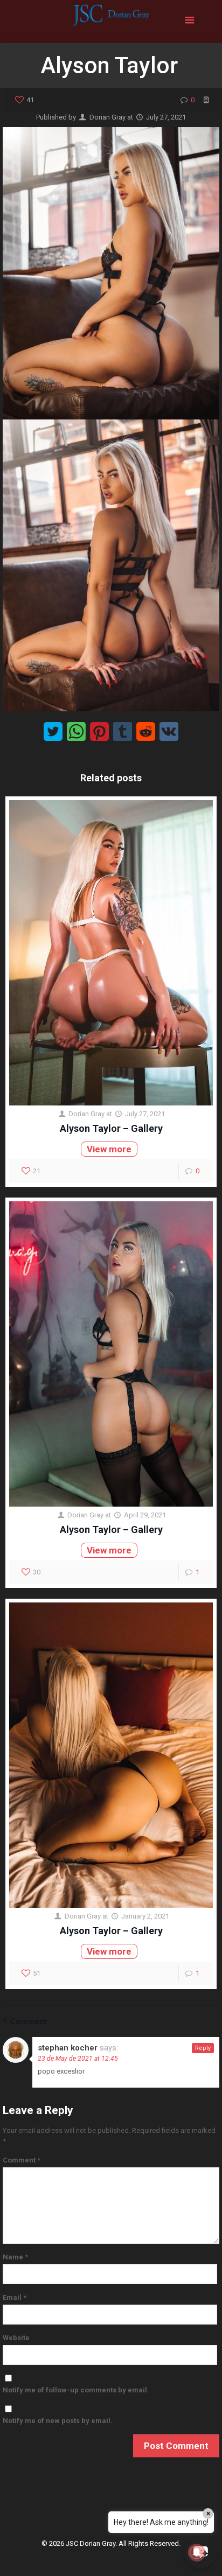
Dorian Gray (107, 117)
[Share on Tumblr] (123, 731)
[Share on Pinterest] (99, 731)
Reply (203, 2048)
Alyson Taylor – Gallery (111, 1128)
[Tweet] (53, 731)
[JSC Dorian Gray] (111, 22)
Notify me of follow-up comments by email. (76, 2390)
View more (109, 1149)
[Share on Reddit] (146, 731)
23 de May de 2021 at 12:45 (78, 2059)
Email (15, 2297)
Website (16, 2338)
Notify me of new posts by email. (58, 2421)
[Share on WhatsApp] (76, 731)
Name (15, 2257)
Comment (22, 2160)
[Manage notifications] (197, 2552)
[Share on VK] (169, 731)
